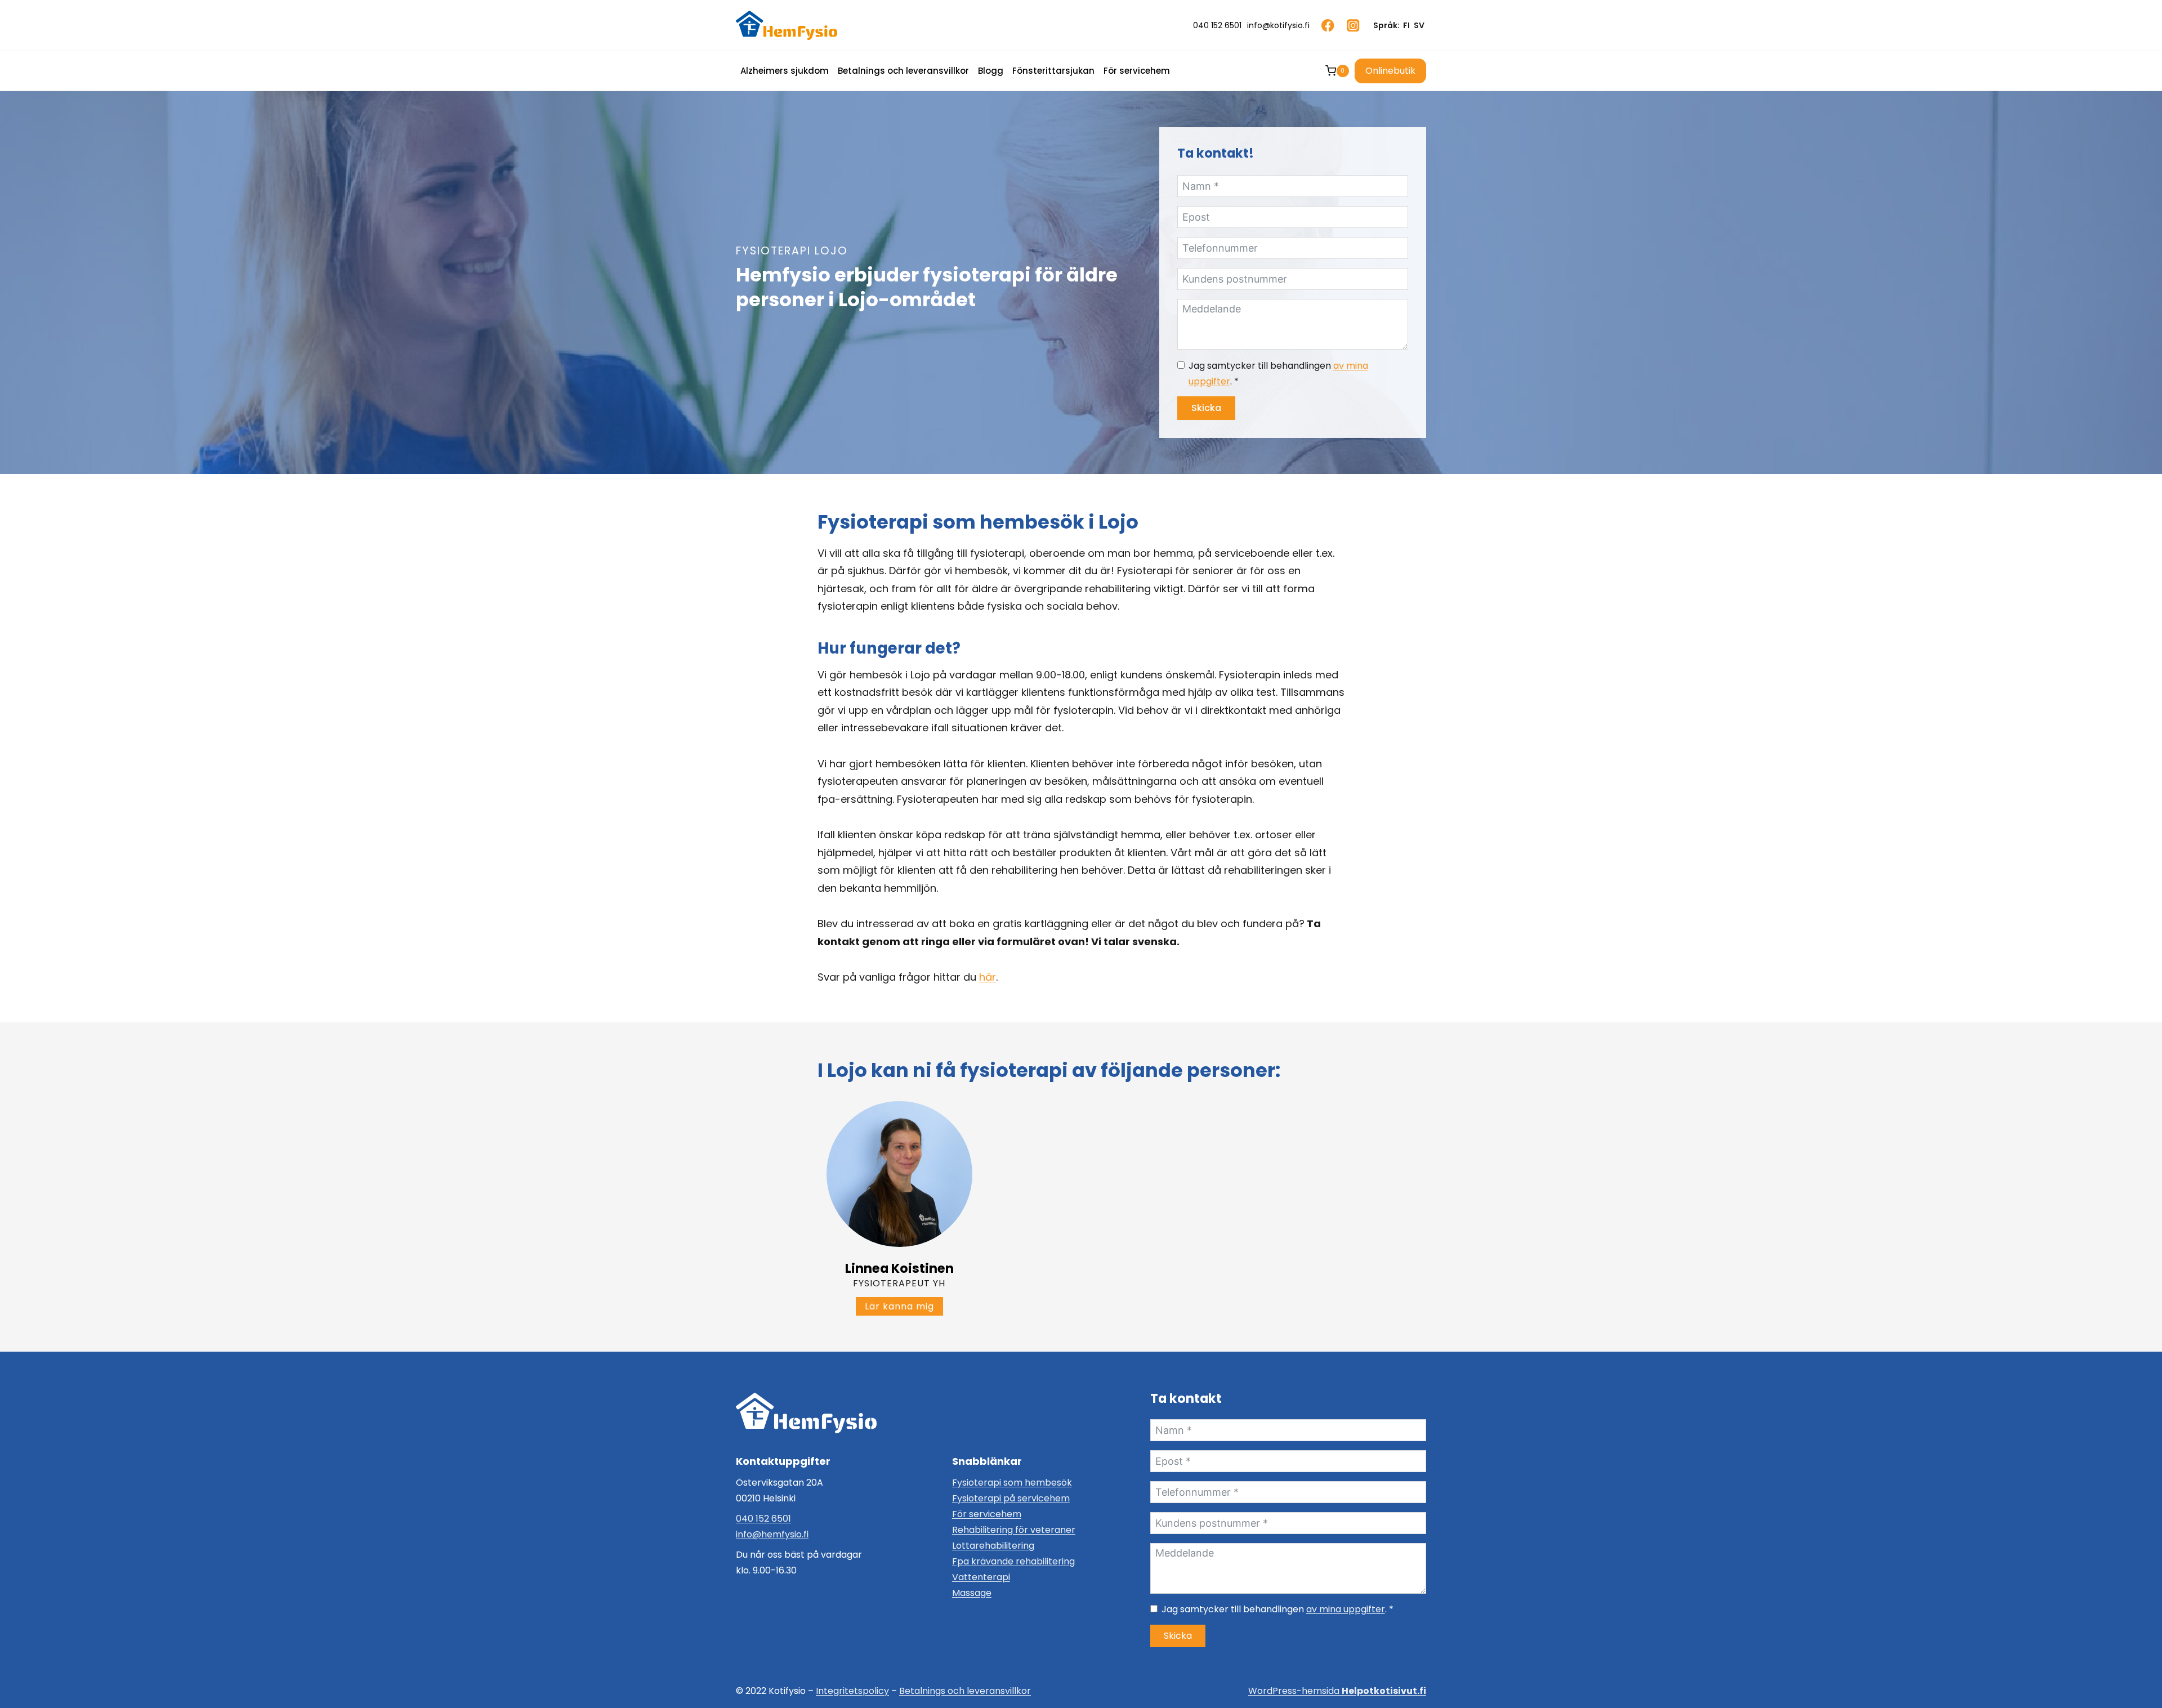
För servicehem (1137, 71)
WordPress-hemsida (1337, 1691)
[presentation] (899, 1174)
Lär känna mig (904, 1308)
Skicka (1206, 408)
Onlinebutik (1390, 71)
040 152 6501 (763, 1519)
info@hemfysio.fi (772, 1534)
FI (1406, 25)
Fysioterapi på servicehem (1011, 1498)
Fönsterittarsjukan (1053, 71)
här (988, 977)
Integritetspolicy (852, 1691)
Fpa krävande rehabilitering (1013, 1561)
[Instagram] (1353, 26)
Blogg (991, 71)
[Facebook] (1328, 26)
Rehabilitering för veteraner (1014, 1530)
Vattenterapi (981, 1577)
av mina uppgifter (1346, 1609)
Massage (972, 1593)
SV (1419, 25)
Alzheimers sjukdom (785, 71)
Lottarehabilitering (993, 1546)
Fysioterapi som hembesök (1012, 1483)
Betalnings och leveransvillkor (903, 71)
